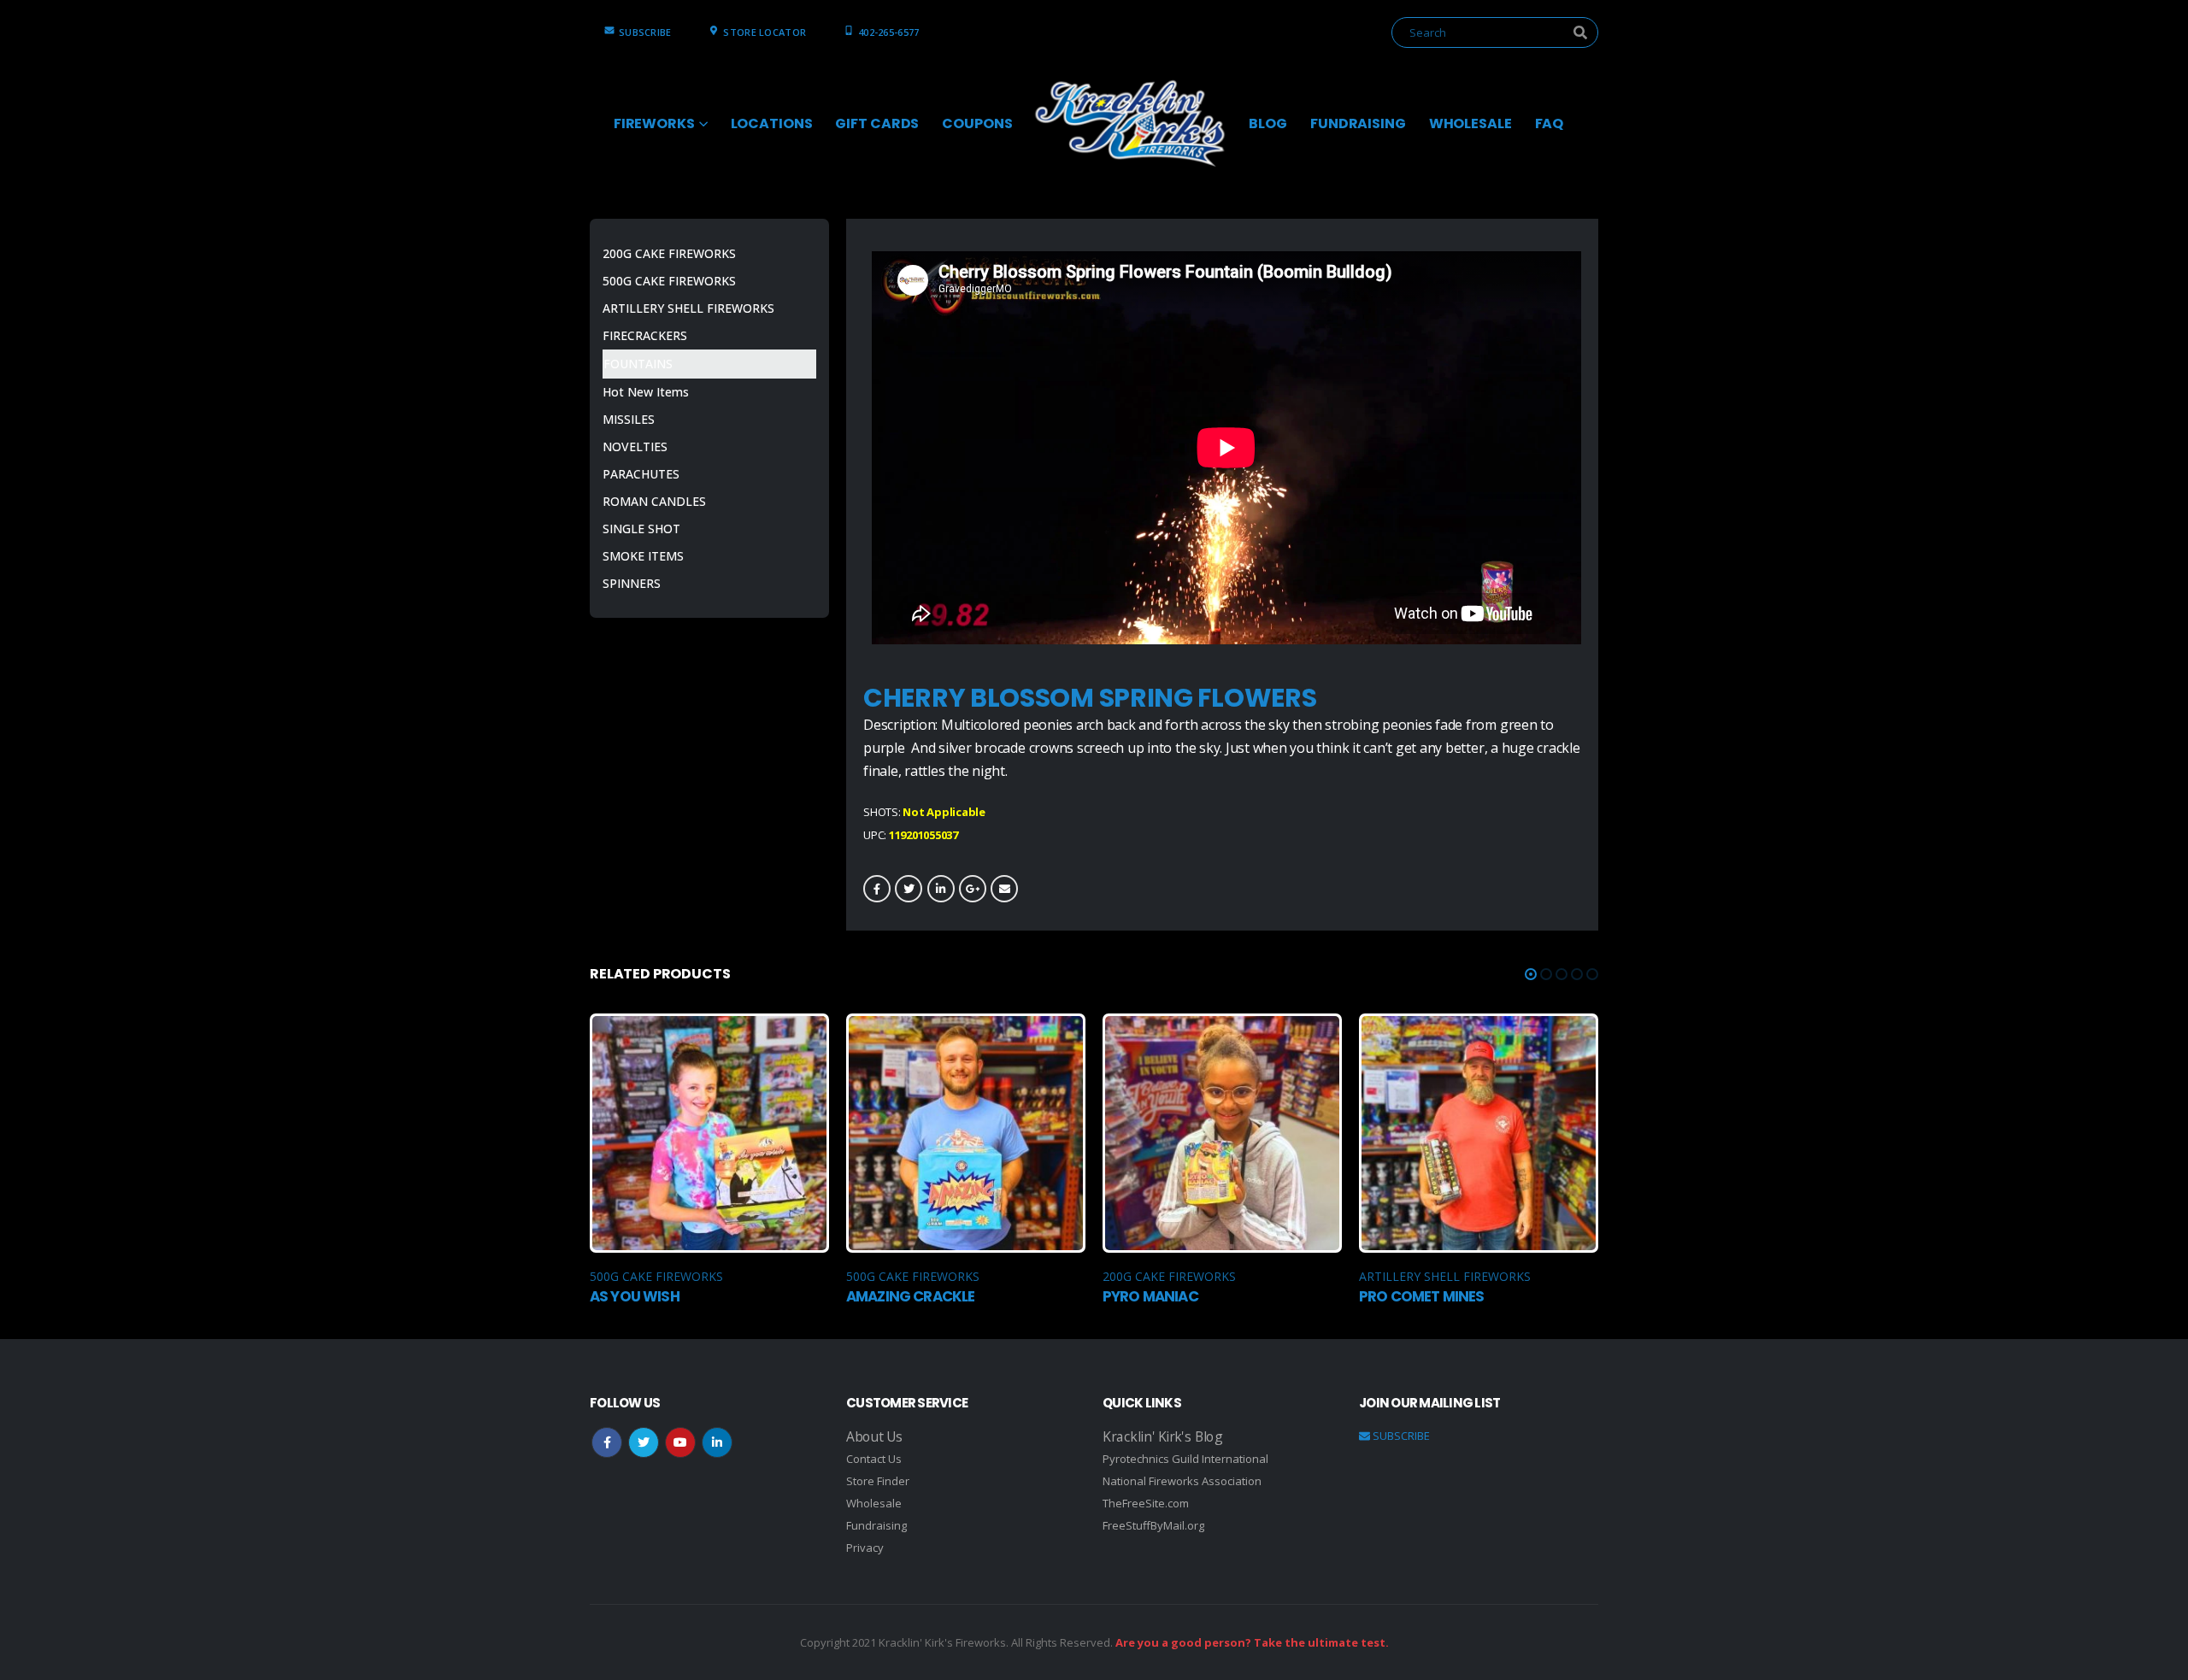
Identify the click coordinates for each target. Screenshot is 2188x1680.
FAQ (1550, 123)
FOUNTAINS (638, 364)
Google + (973, 889)
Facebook (877, 889)
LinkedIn (941, 889)
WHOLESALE (1470, 123)
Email (1004, 889)
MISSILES (629, 419)
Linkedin (717, 1442)
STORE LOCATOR (765, 32)
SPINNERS (632, 583)
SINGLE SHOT (641, 529)
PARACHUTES (641, 474)
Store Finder (878, 1481)
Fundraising (876, 1525)
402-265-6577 (888, 32)
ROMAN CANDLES (654, 501)
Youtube (680, 1442)
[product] (709, 1133)
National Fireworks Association (1182, 1481)
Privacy (865, 1548)
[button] (1531, 974)
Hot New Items (646, 392)
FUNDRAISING (1358, 123)
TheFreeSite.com (1146, 1503)
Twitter (909, 889)
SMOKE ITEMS (643, 556)
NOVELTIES (635, 446)
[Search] (1580, 32)
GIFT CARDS (877, 123)
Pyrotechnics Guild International (1185, 1459)
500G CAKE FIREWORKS (669, 281)
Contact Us (874, 1459)
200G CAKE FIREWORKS (669, 253)
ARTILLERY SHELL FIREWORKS (688, 308)
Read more (801, 1042)
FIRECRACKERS (645, 335)
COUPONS (977, 123)
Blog (1268, 123)
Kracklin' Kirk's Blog (1162, 1436)
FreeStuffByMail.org (1153, 1525)
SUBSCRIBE (645, 32)
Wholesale (874, 1503)
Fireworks (654, 123)
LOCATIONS (772, 123)
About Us (874, 1436)
